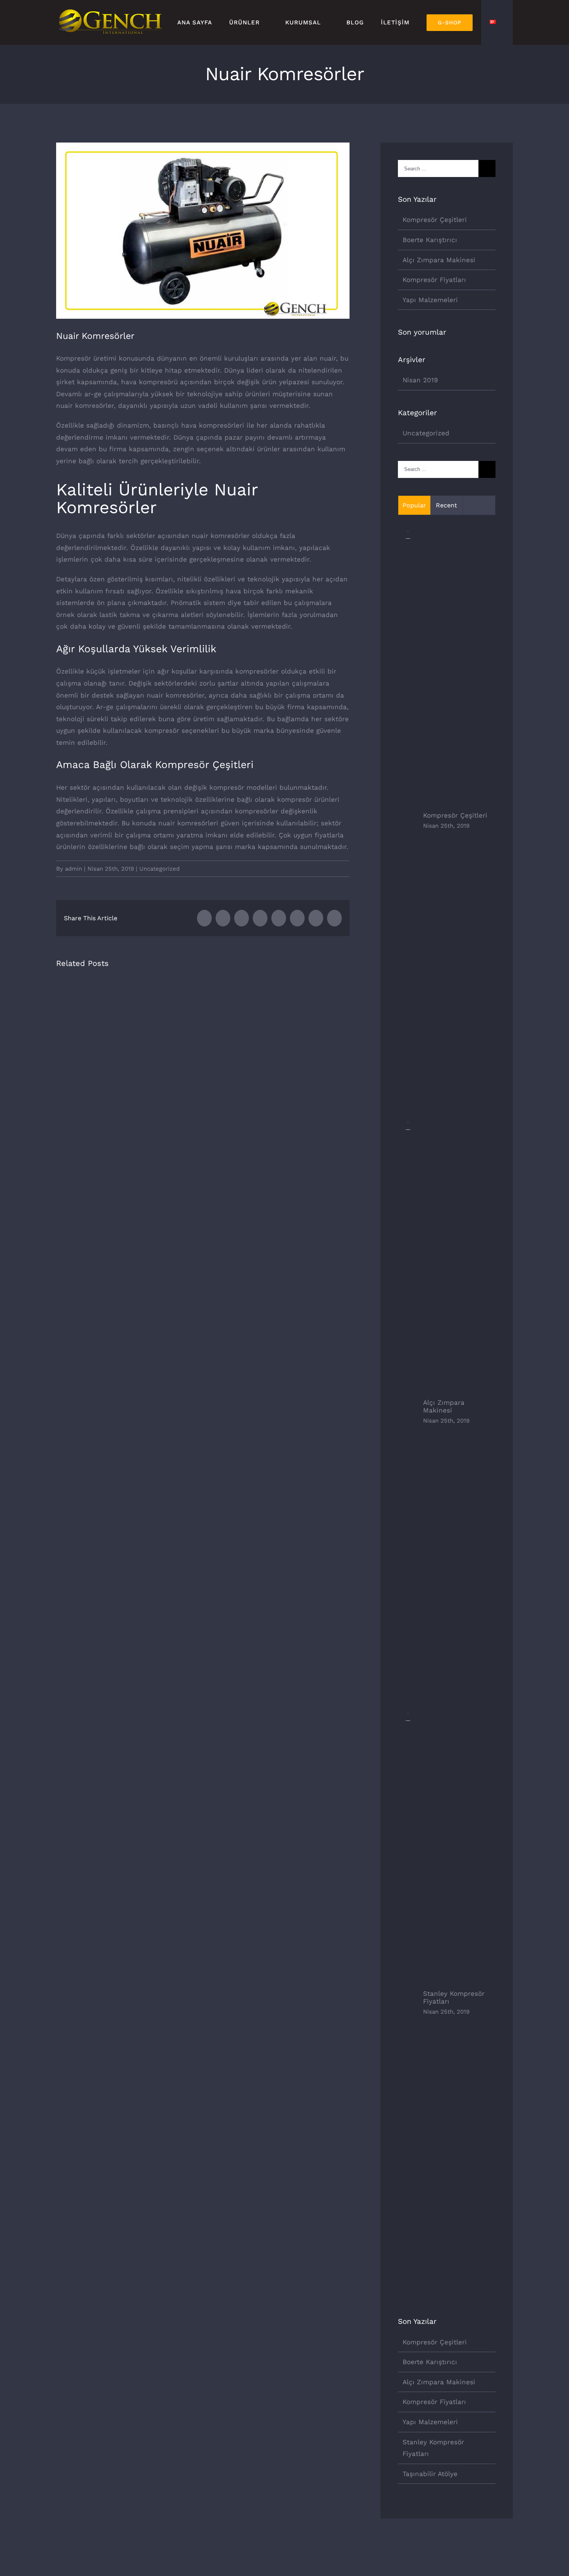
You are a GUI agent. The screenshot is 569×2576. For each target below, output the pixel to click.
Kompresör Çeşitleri (435, 220)
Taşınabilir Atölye (430, 2474)
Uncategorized (159, 869)
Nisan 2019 (420, 380)
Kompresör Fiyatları (434, 280)
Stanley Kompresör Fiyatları (454, 1997)
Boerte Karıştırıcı (430, 240)
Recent (446, 505)
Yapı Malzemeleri (430, 300)
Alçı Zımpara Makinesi (439, 260)
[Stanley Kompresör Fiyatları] (408, 1719)
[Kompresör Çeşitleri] (408, 537)
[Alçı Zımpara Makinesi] (408, 1128)
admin (74, 869)
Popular (414, 505)
